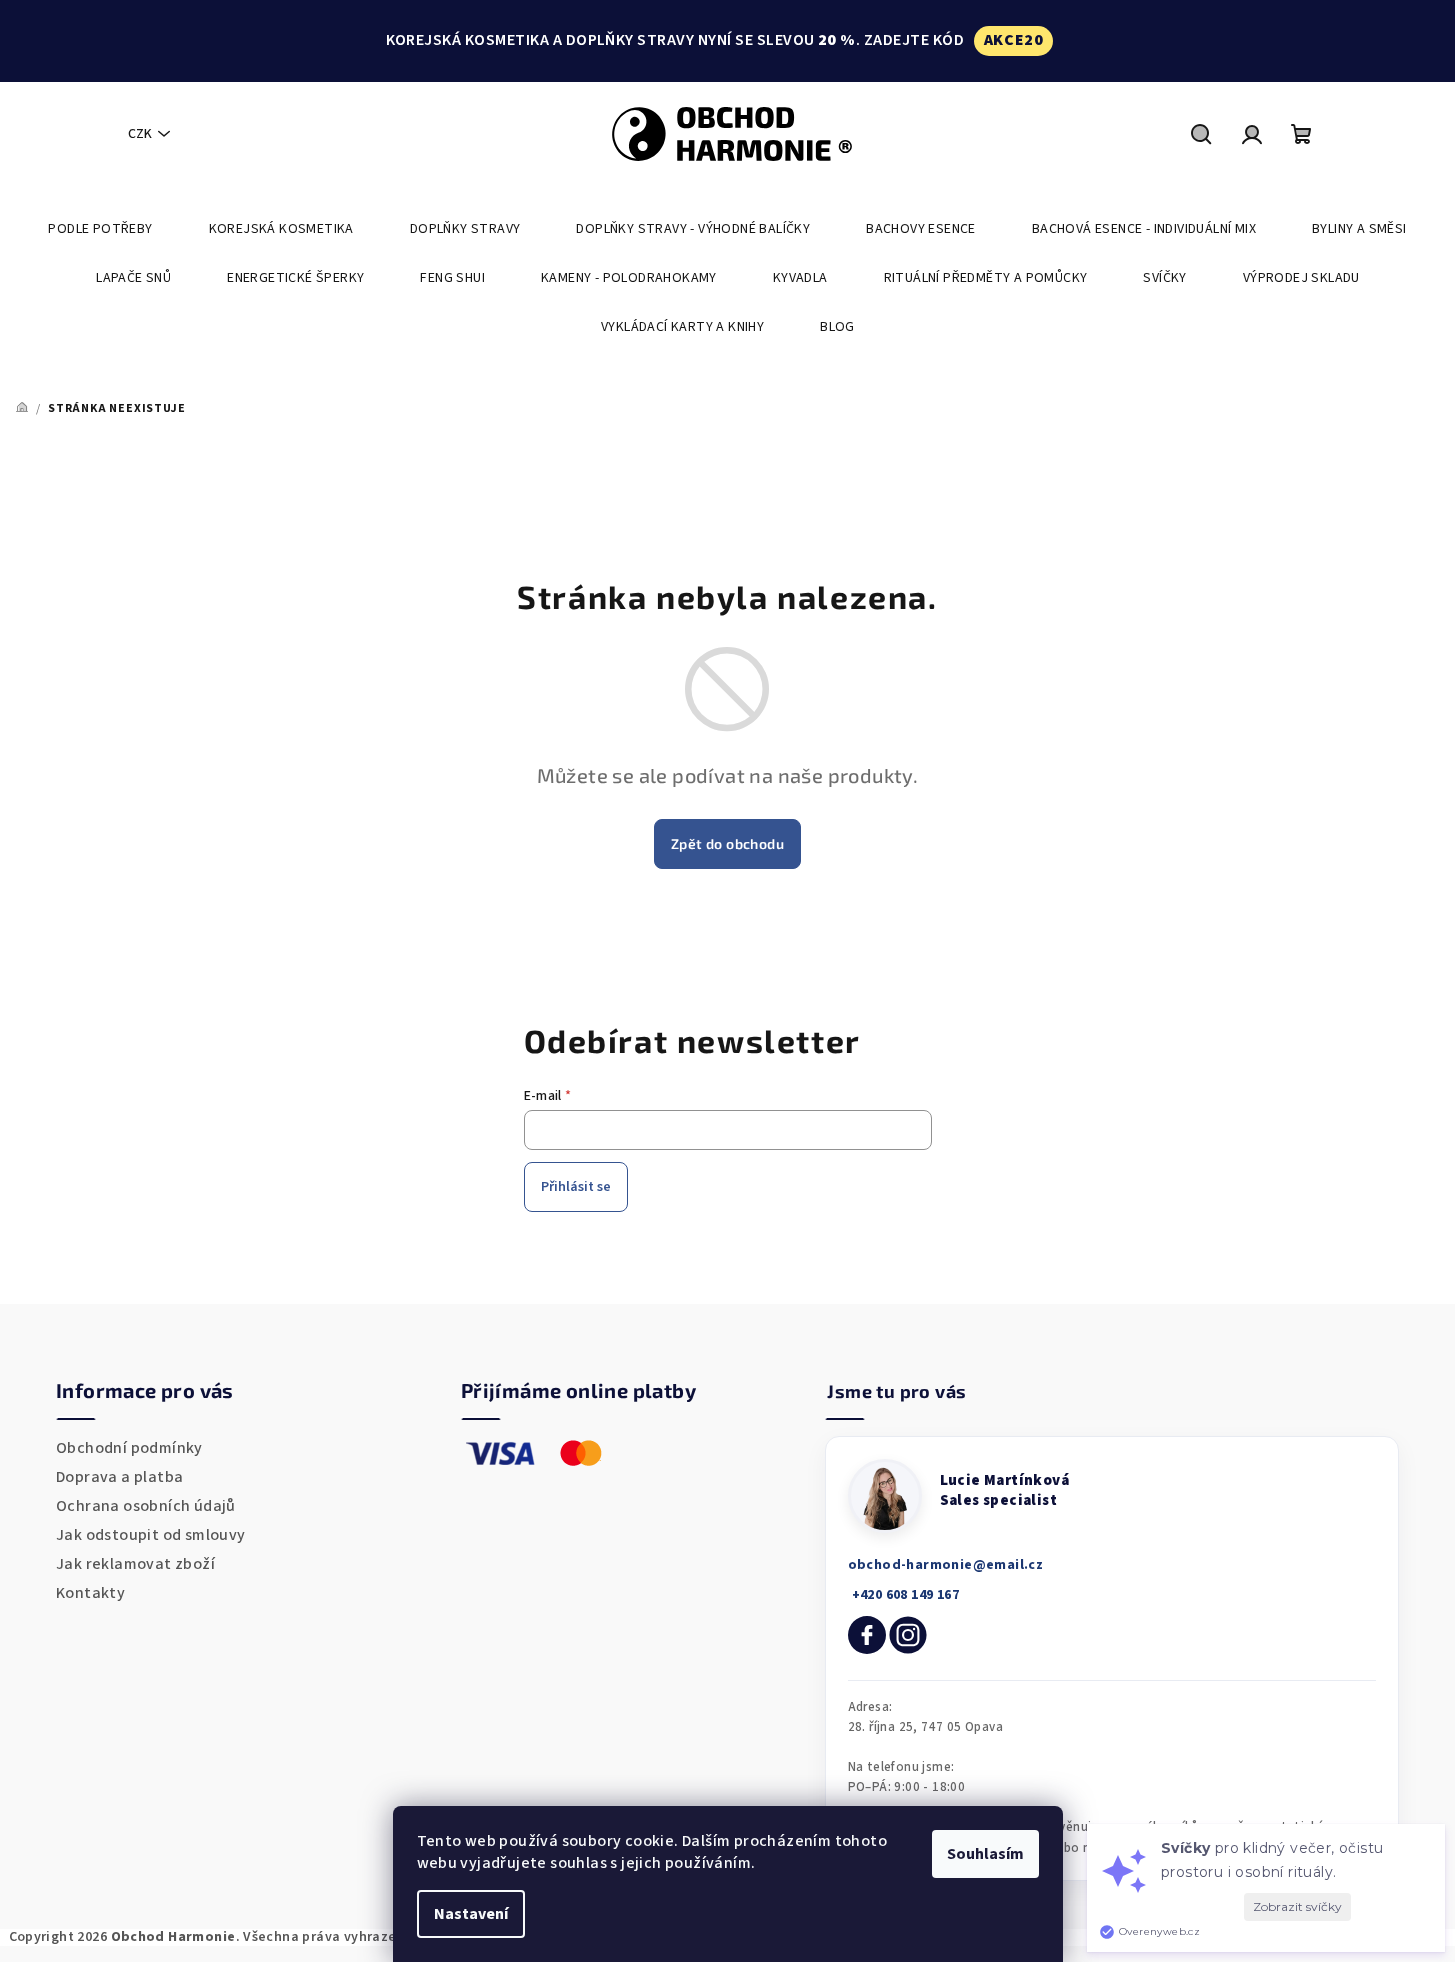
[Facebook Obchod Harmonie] (867, 1635)
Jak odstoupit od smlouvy (151, 1535)
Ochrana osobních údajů (146, 1506)
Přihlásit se (576, 1187)
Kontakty (90, 1593)
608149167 (903, 1595)
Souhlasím (985, 1854)
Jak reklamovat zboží (135, 1564)
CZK (140, 134)
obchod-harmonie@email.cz (946, 1565)
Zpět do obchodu (727, 843)
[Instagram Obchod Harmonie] (908, 1635)
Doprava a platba (119, 1477)
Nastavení (471, 1914)
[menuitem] (100, 229)
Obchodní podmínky (129, 1448)
